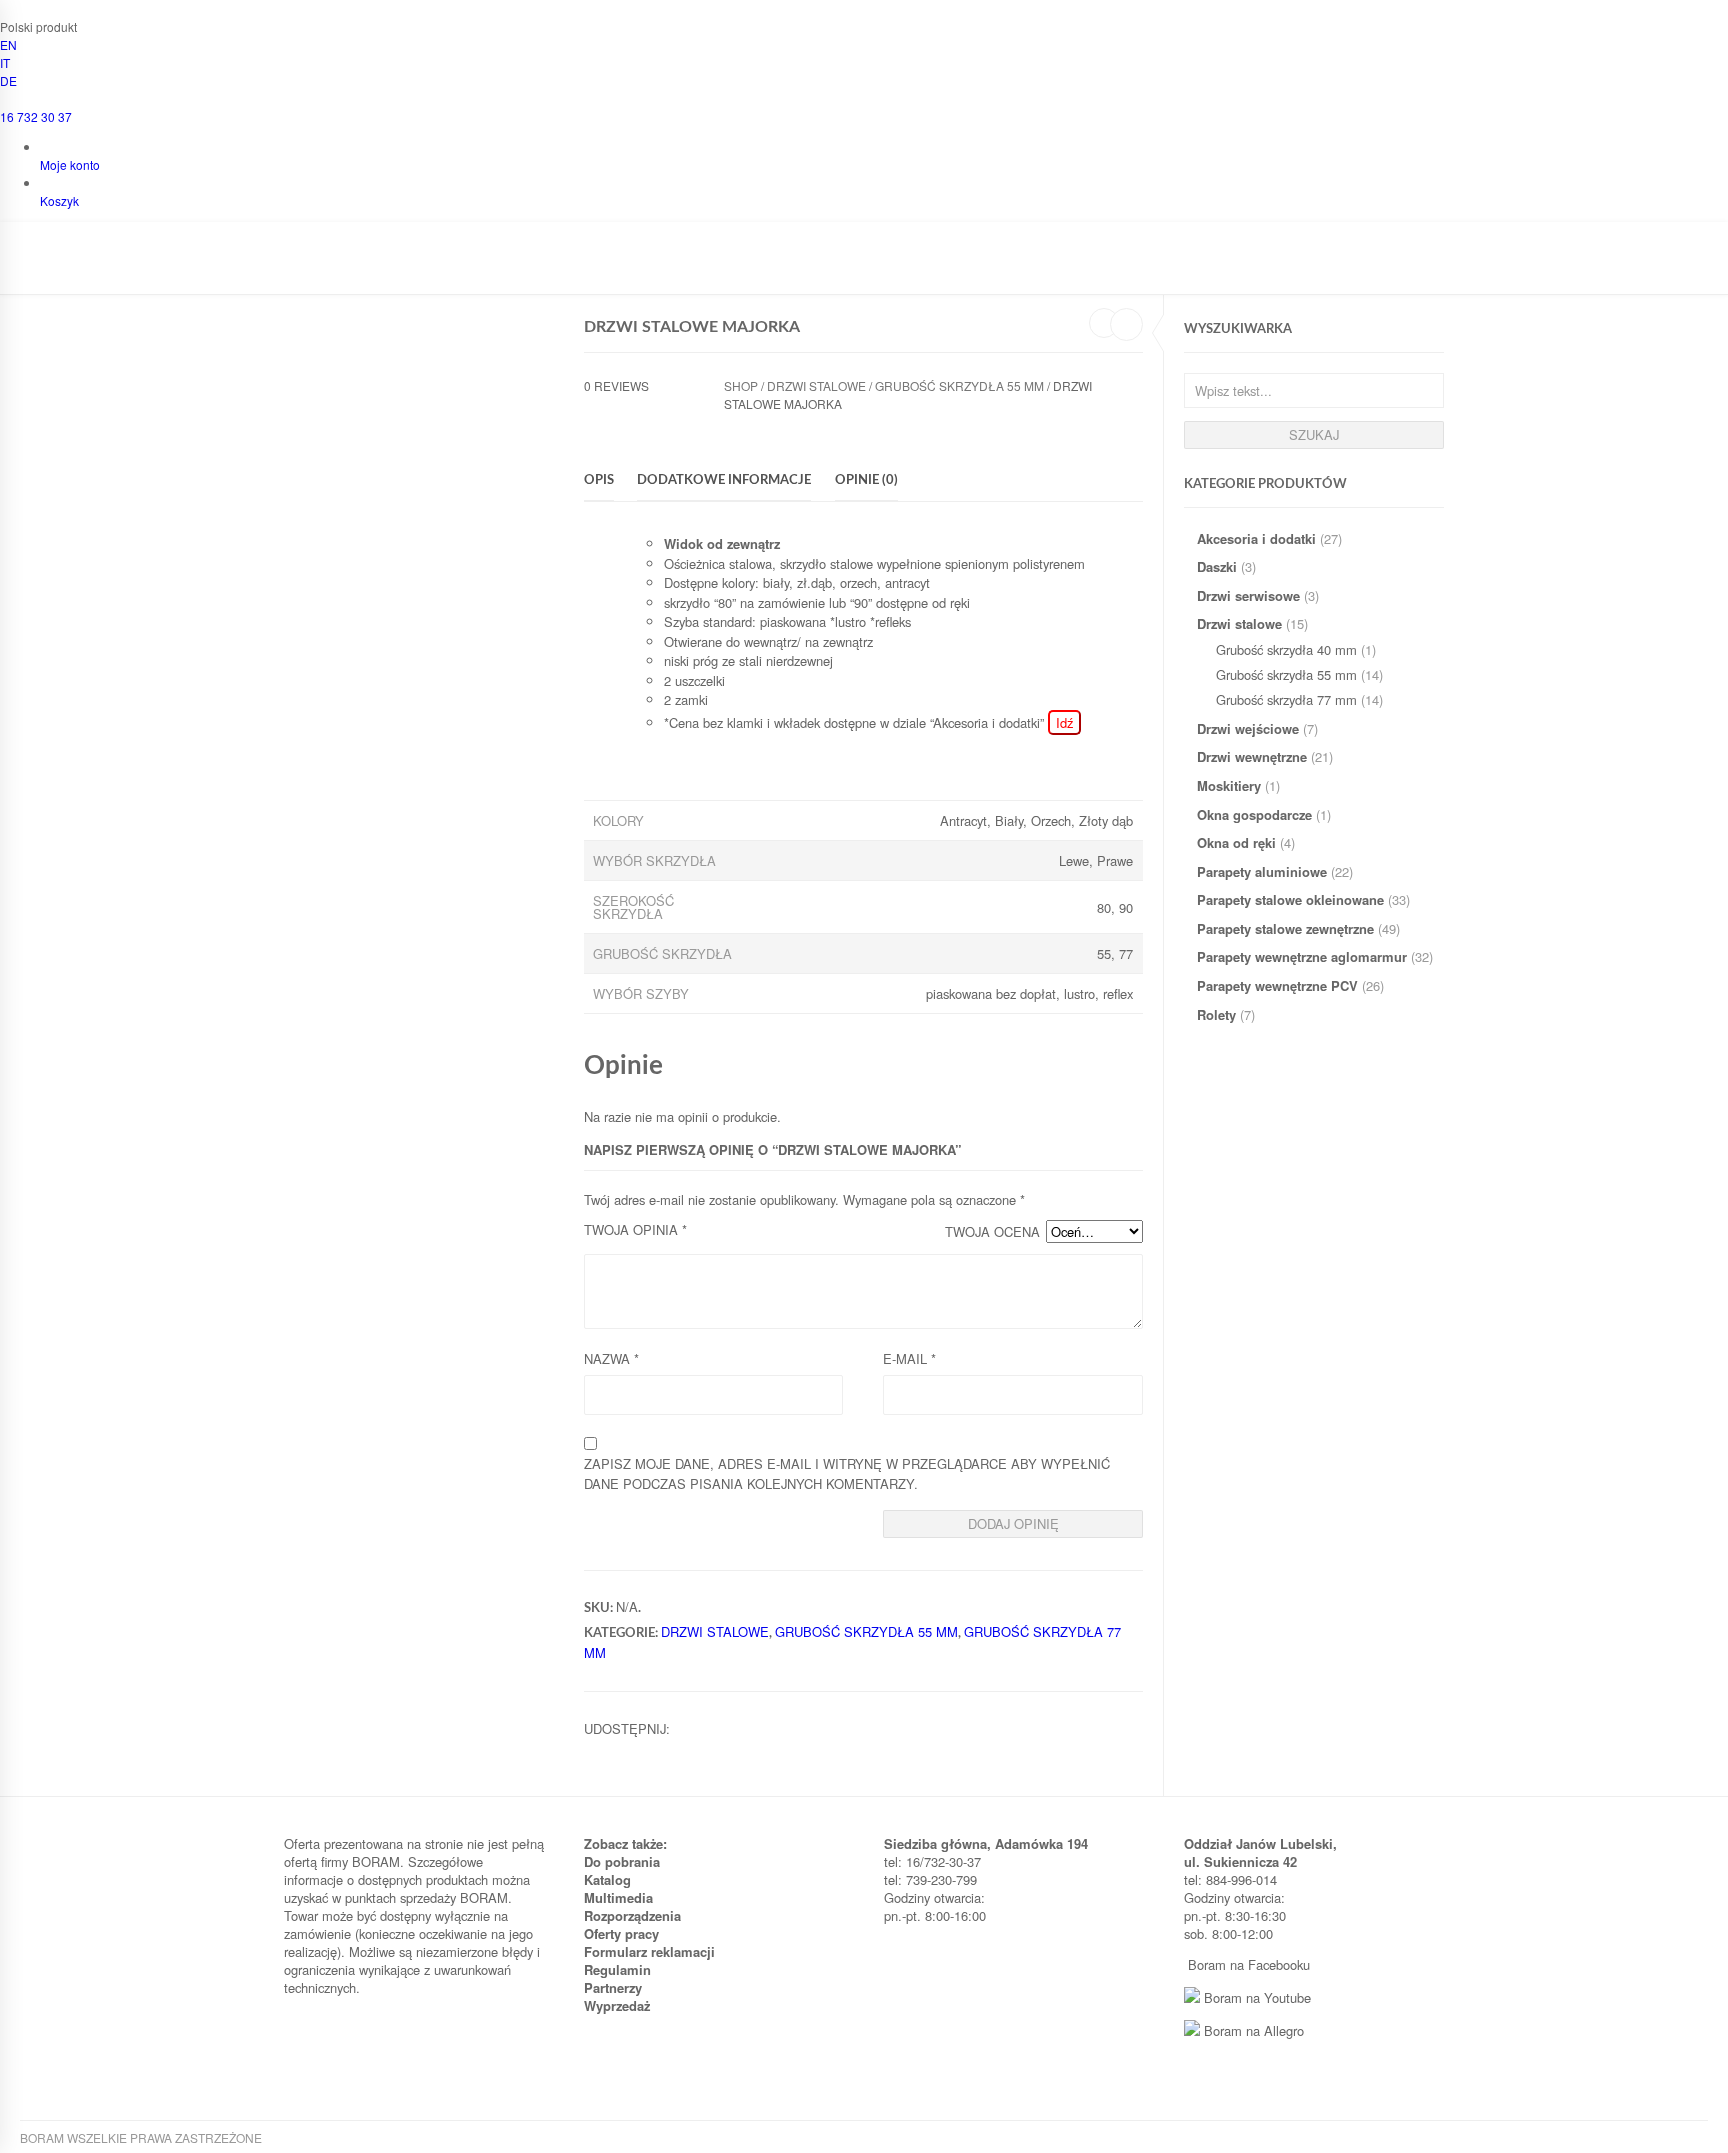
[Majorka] (434, 437)
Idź (1064, 722)
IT (5, 62)
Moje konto (70, 164)
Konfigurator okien (613, 266)
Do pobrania (622, 1861)
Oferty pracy (621, 1933)
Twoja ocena (992, 1231)
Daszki (1217, 566)
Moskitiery (1229, 785)
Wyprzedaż (617, 2005)
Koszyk (59, 200)
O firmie (348, 266)
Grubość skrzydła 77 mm (1286, 699)
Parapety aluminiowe (1262, 871)
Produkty (429, 266)
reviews (616, 385)
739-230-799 (941, 1879)
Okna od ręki (1236, 842)
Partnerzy (613, 1987)
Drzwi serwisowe (1248, 595)
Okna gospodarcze (1254, 814)
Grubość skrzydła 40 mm (1286, 649)
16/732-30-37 (943, 1861)
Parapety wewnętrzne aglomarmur (1302, 956)
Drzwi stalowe (1239, 623)
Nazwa (611, 1358)
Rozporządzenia (632, 1915)
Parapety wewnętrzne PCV (1277, 985)
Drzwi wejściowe (1248, 728)
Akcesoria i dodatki (1256, 538)
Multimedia (618, 1897)
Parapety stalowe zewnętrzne (1285, 928)
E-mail (909, 1358)
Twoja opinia (635, 1229)
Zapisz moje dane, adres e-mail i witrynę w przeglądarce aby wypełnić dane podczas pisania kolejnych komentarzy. (847, 1473)
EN (8, 44)
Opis (599, 480)
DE (8, 80)
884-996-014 (1241, 1879)
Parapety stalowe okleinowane (1290, 899)
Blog (904, 266)
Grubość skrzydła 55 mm (1286, 674)
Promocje (832, 266)
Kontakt (970, 266)
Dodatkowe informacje (724, 480)
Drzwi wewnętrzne (1252, 756)
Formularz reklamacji (649, 1951)
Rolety (1216, 1014)
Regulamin (617, 1969)
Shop (741, 385)
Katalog (607, 1879)
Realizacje (738, 266)
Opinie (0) (866, 480)
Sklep (504, 266)
